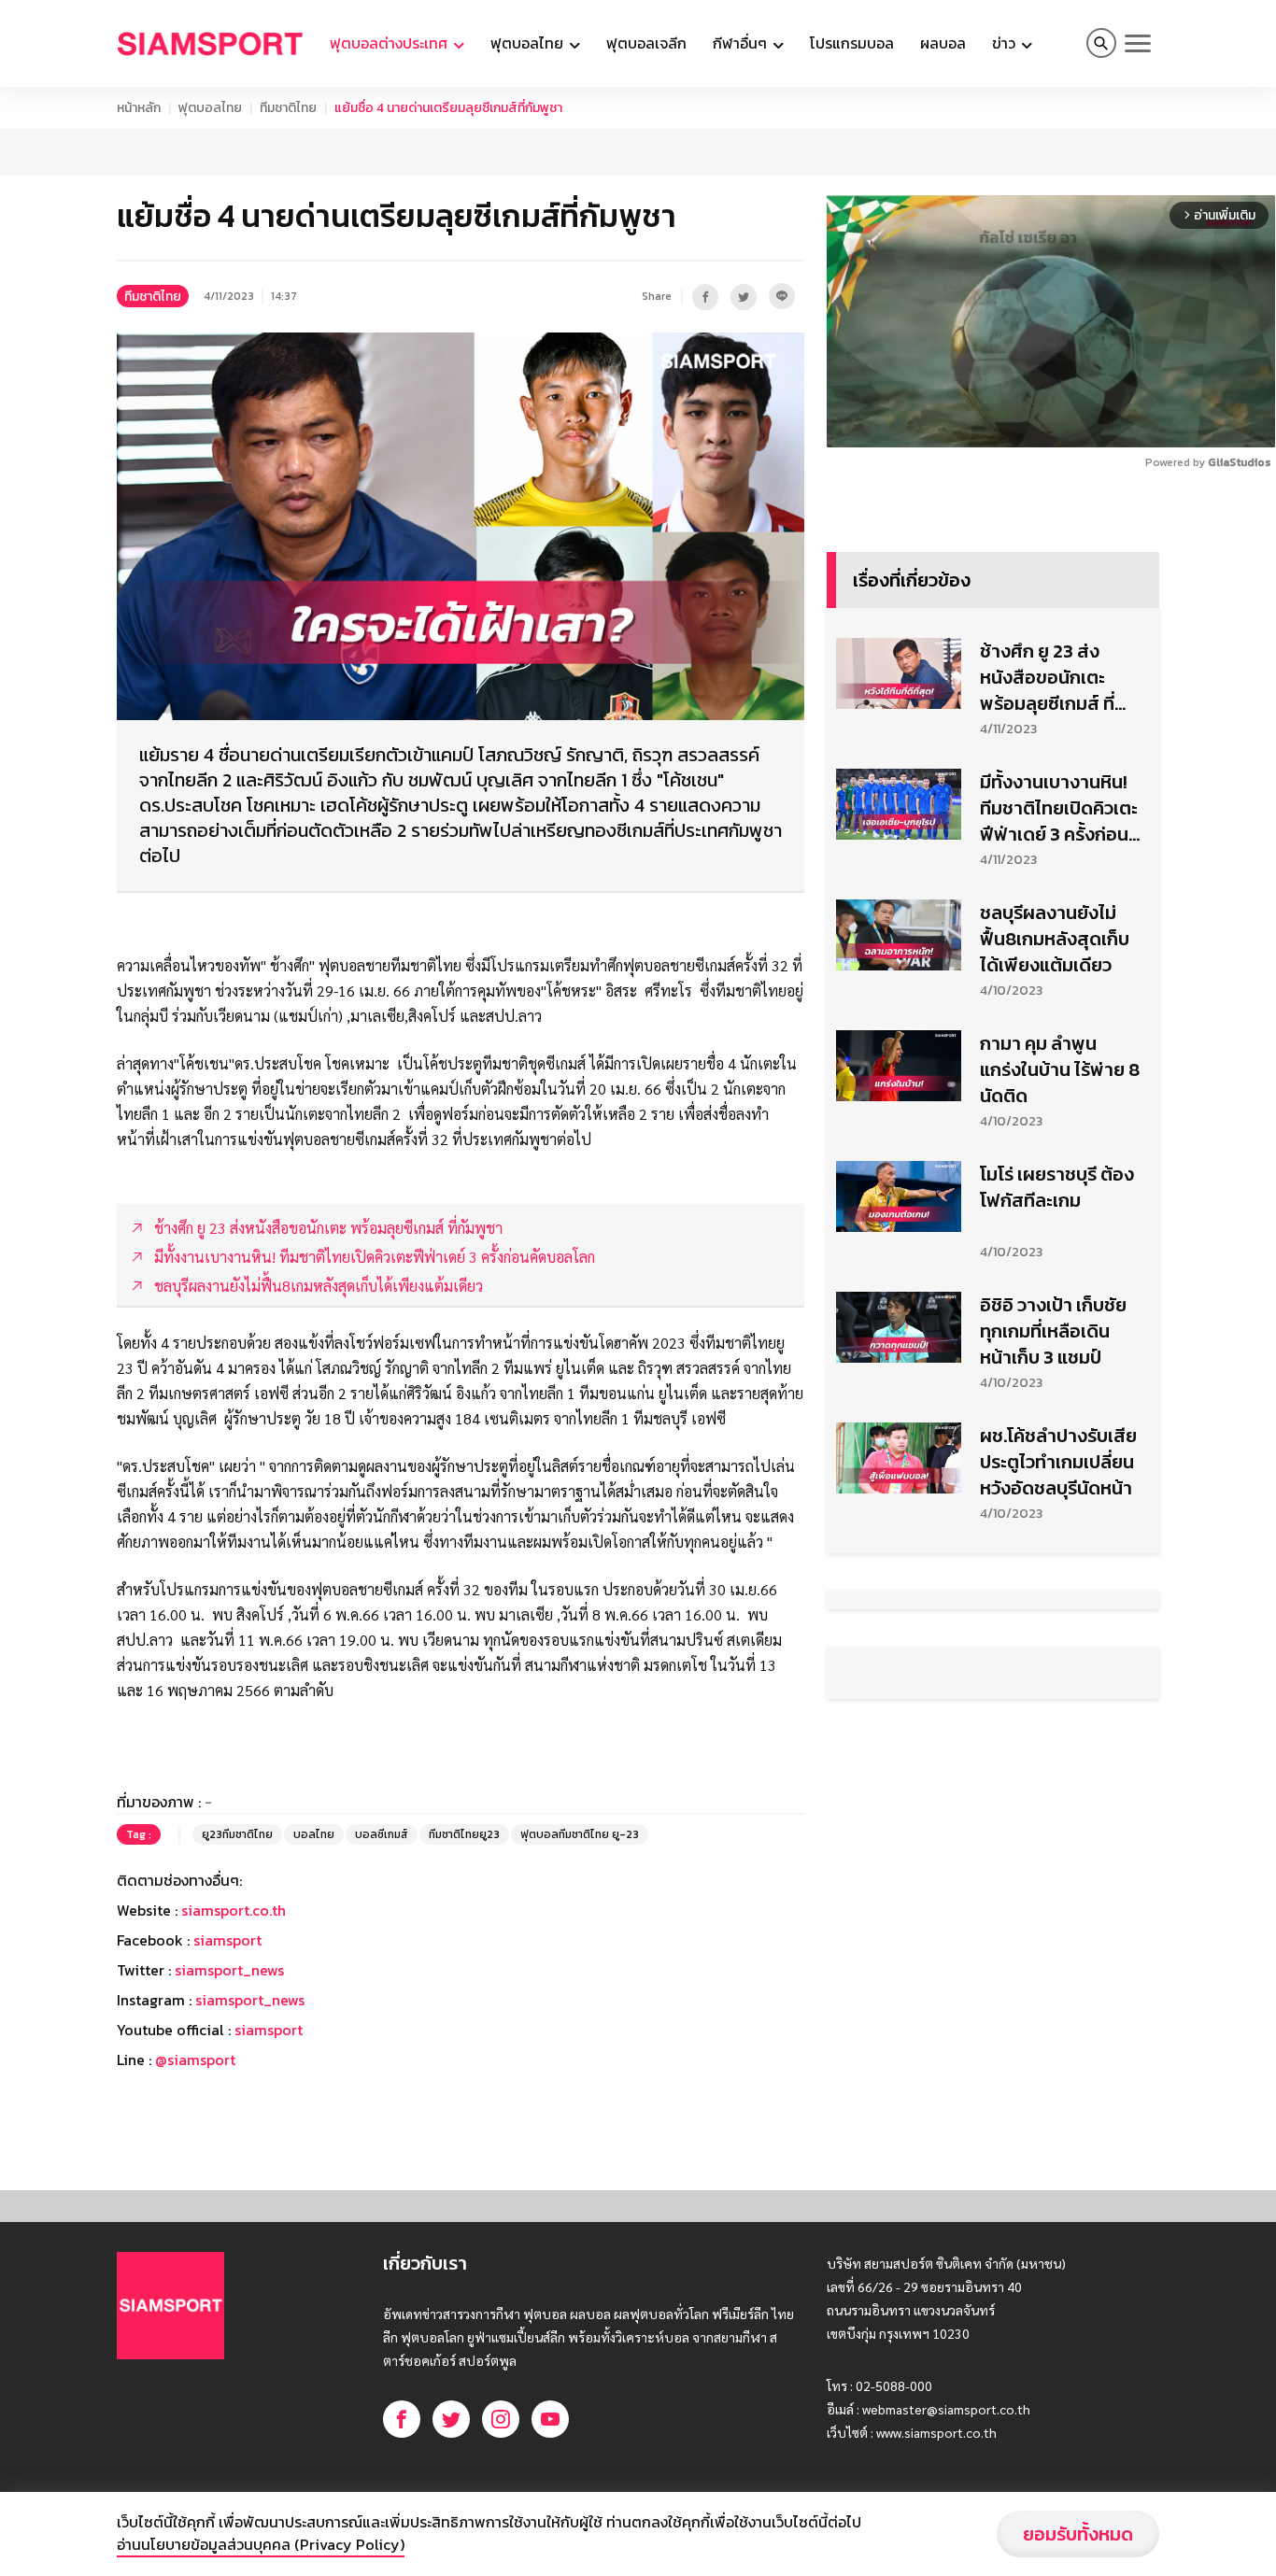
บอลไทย (314, 1834)
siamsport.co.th (234, 1910)
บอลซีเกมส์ (382, 1834)
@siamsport (195, 2059)
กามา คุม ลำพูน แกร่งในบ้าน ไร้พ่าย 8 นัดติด (1060, 1069)
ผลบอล (943, 43)
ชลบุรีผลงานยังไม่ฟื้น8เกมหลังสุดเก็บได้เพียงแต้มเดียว (1055, 939)
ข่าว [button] (1006, 43)
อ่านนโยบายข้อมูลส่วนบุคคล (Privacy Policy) (261, 2544)
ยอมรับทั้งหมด (1078, 2534)
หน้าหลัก (139, 108)
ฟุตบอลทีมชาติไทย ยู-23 (580, 1834)
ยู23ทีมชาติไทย (237, 1834)
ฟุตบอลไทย (210, 108)
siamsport (227, 1940)
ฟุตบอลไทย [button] (529, 43)
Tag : (139, 1834)
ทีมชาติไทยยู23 (464, 1834)
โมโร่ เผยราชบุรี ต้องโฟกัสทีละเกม (1057, 1187)
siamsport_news (229, 1970)
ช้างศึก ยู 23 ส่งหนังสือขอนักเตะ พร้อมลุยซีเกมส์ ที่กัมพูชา (1047, 677)
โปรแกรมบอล (852, 43)
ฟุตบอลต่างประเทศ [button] (390, 43)
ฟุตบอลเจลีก (646, 43)
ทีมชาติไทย (288, 108)
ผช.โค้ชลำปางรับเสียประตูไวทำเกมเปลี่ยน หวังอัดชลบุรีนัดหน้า (1058, 1462)
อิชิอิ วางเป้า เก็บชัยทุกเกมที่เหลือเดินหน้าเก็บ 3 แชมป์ (1053, 1331)
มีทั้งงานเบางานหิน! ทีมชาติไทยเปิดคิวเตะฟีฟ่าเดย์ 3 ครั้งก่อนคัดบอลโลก (1059, 808)
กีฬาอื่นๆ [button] (742, 43)
